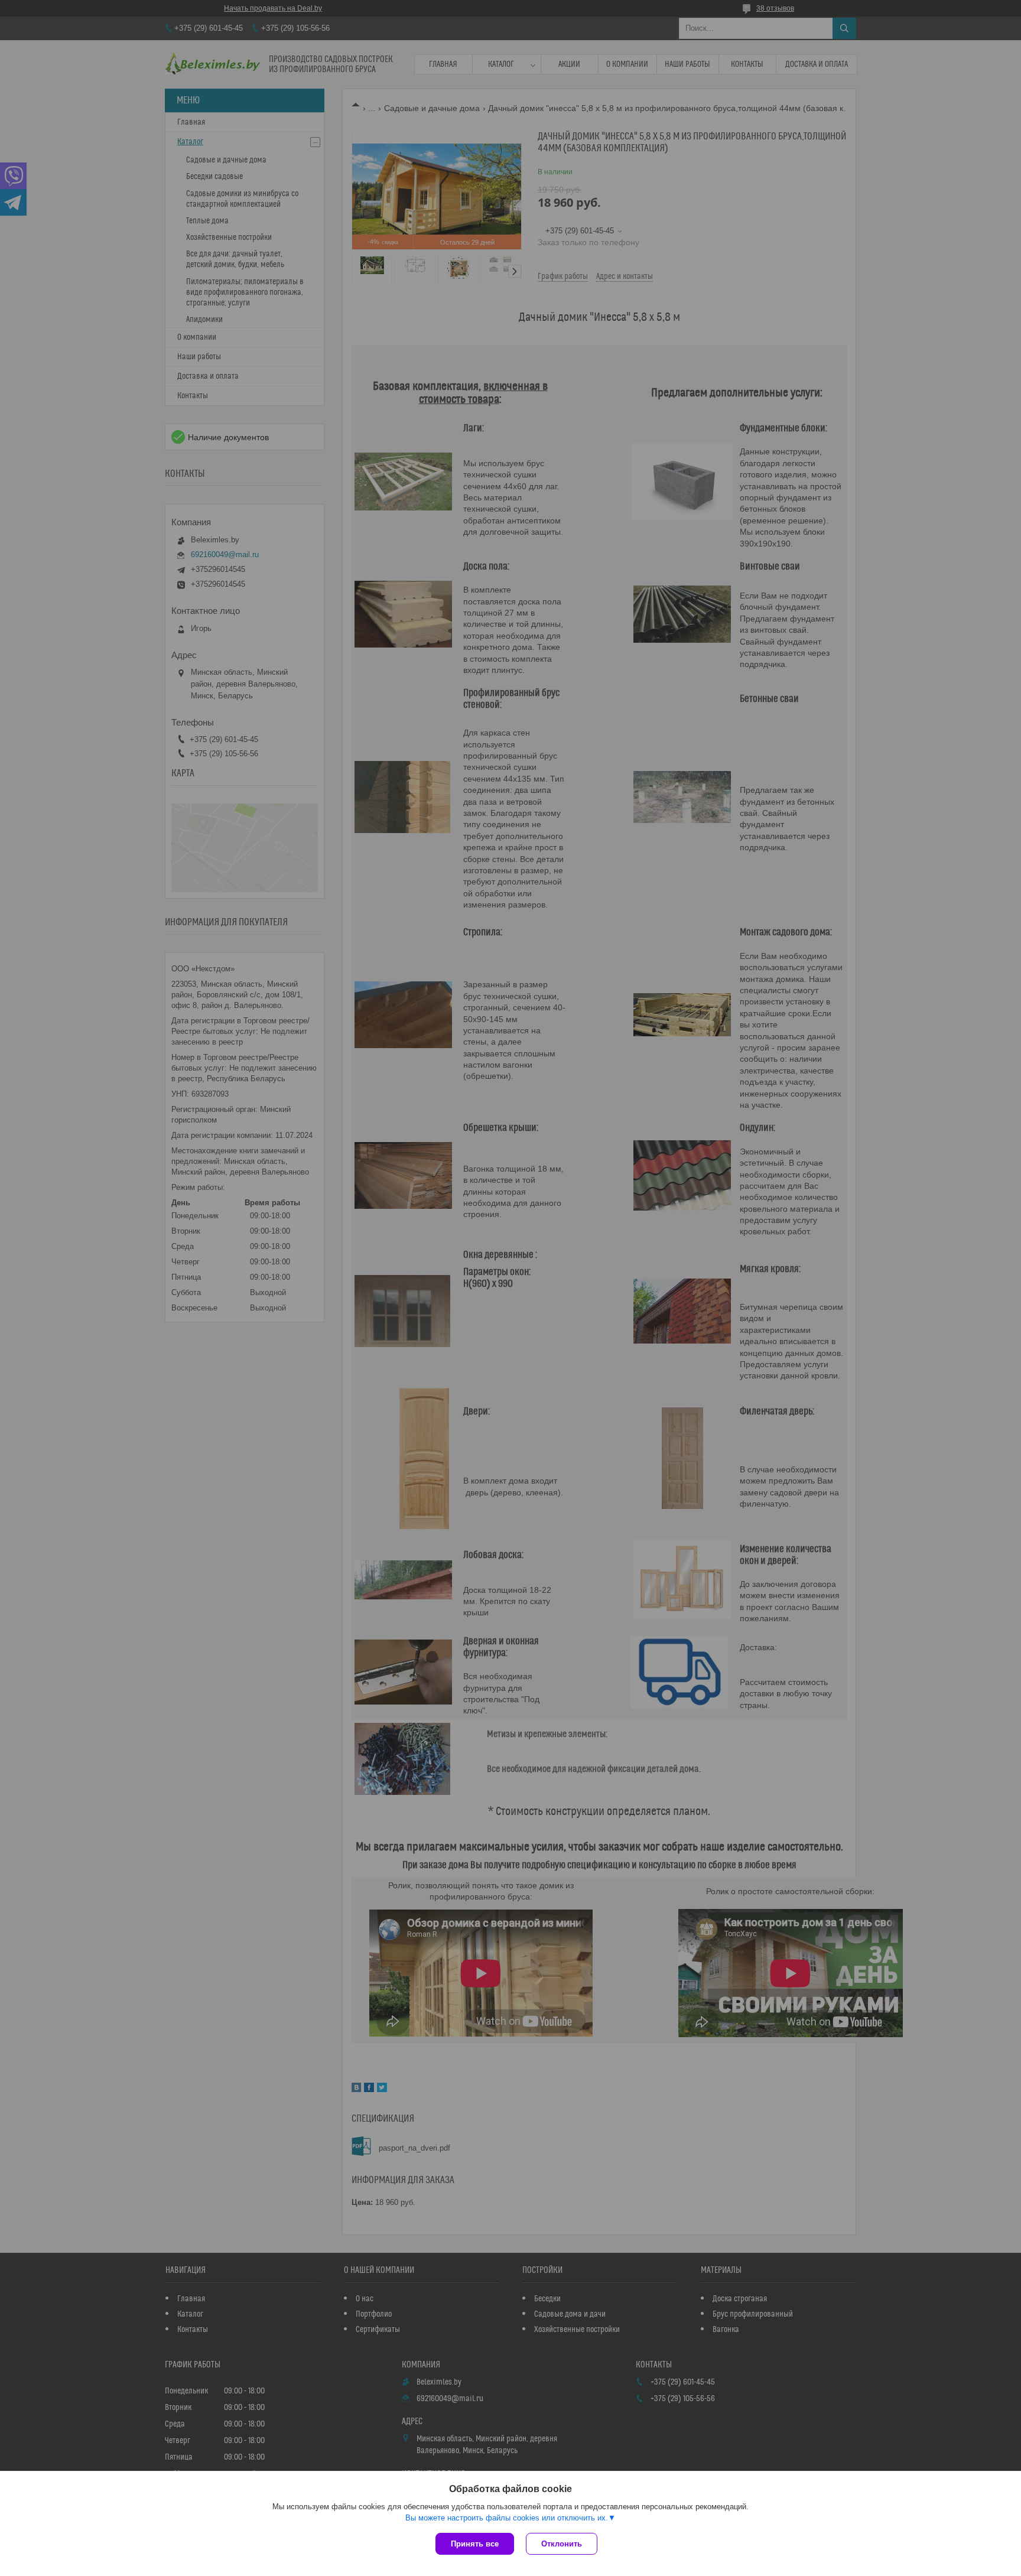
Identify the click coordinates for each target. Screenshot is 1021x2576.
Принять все (475, 2544)
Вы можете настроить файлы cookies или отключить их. (507, 2518)
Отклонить (562, 2544)
